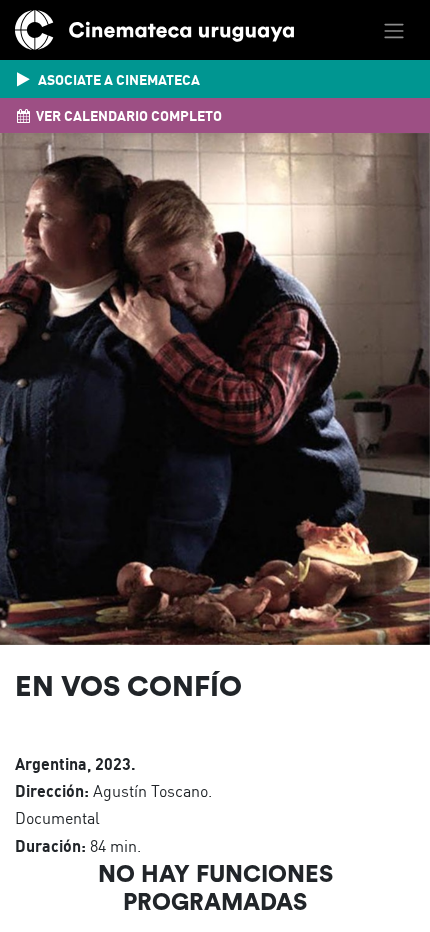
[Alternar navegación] (394, 30)
